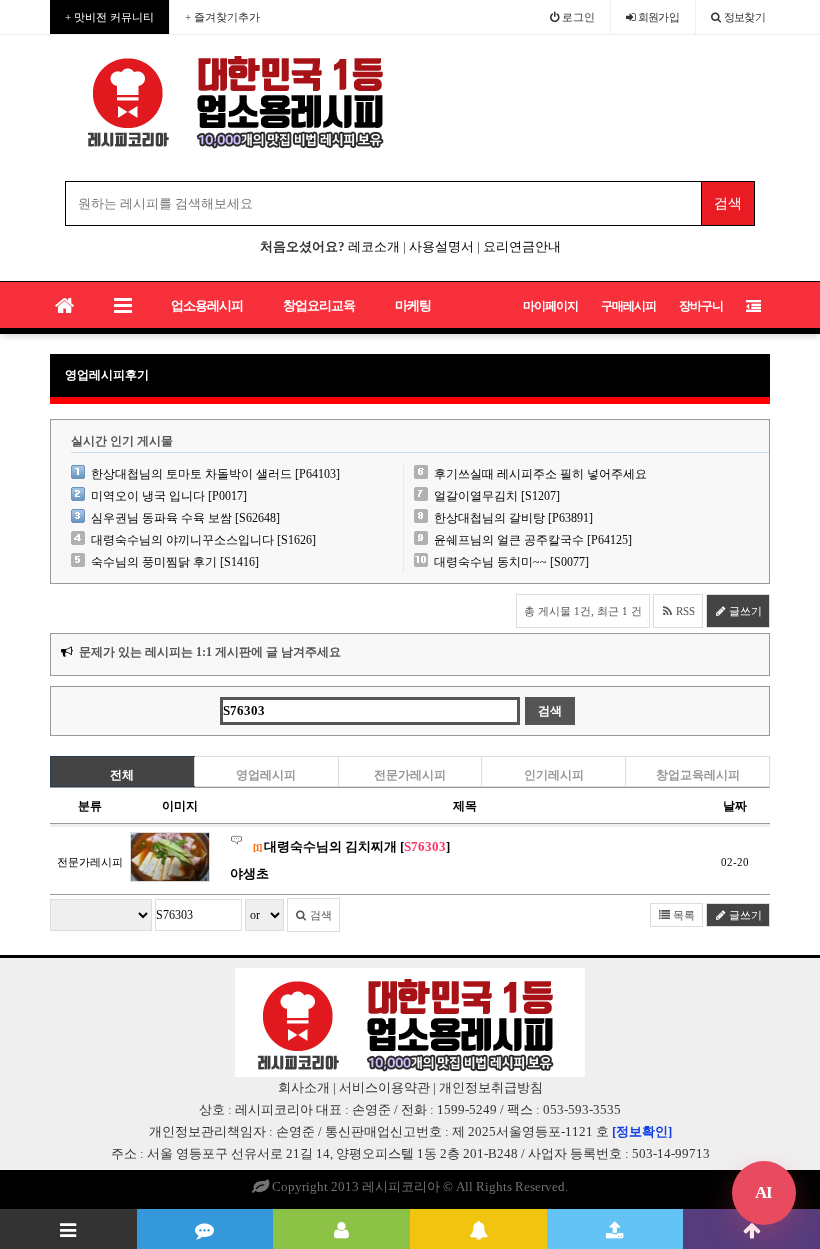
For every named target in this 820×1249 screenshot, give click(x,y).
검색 (319, 915)
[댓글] (205, 1229)
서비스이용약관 (384, 1087)
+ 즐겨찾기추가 (222, 17)
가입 (659, 17)
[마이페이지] (341, 1229)
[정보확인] (642, 1131)
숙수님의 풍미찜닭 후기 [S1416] (175, 562)
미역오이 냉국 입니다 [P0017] (169, 496)
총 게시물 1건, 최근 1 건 (583, 611)
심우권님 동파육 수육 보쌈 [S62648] (185, 518)
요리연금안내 (522, 246)
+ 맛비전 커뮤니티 (109, 17)
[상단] (751, 1229)
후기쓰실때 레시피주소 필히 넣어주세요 (540, 474)
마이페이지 (550, 306)
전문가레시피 (410, 775)
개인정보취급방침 (491, 1087)
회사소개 (304, 1087)
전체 (122, 775)
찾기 (745, 17)
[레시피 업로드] (615, 1229)
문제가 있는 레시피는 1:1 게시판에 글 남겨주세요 (210, 652)
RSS (684, 611)
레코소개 (374, 246)
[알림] (478, 1229)
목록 (682, 915)
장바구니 (701, 306)
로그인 (577, 17)
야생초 (249, 873)
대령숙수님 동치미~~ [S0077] (511, 562)
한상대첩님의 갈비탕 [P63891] (513, 518)
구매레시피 (628, 306)
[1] (257, 847)
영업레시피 (266, 775)
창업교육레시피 (698, 775)
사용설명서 (441, 246)
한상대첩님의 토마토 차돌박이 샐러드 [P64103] (215, 474)
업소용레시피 (207, 305)
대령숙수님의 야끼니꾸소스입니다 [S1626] (203, 540)
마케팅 (413, 305)
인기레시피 (554, 775)
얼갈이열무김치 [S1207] (497, 496)
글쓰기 (744, 611)
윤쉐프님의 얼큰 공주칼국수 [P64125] (533, 540)
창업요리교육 (319, 305)
